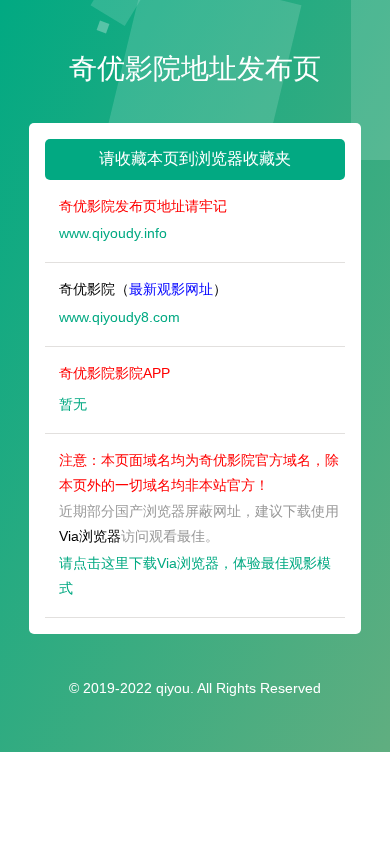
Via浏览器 (90, 536)
